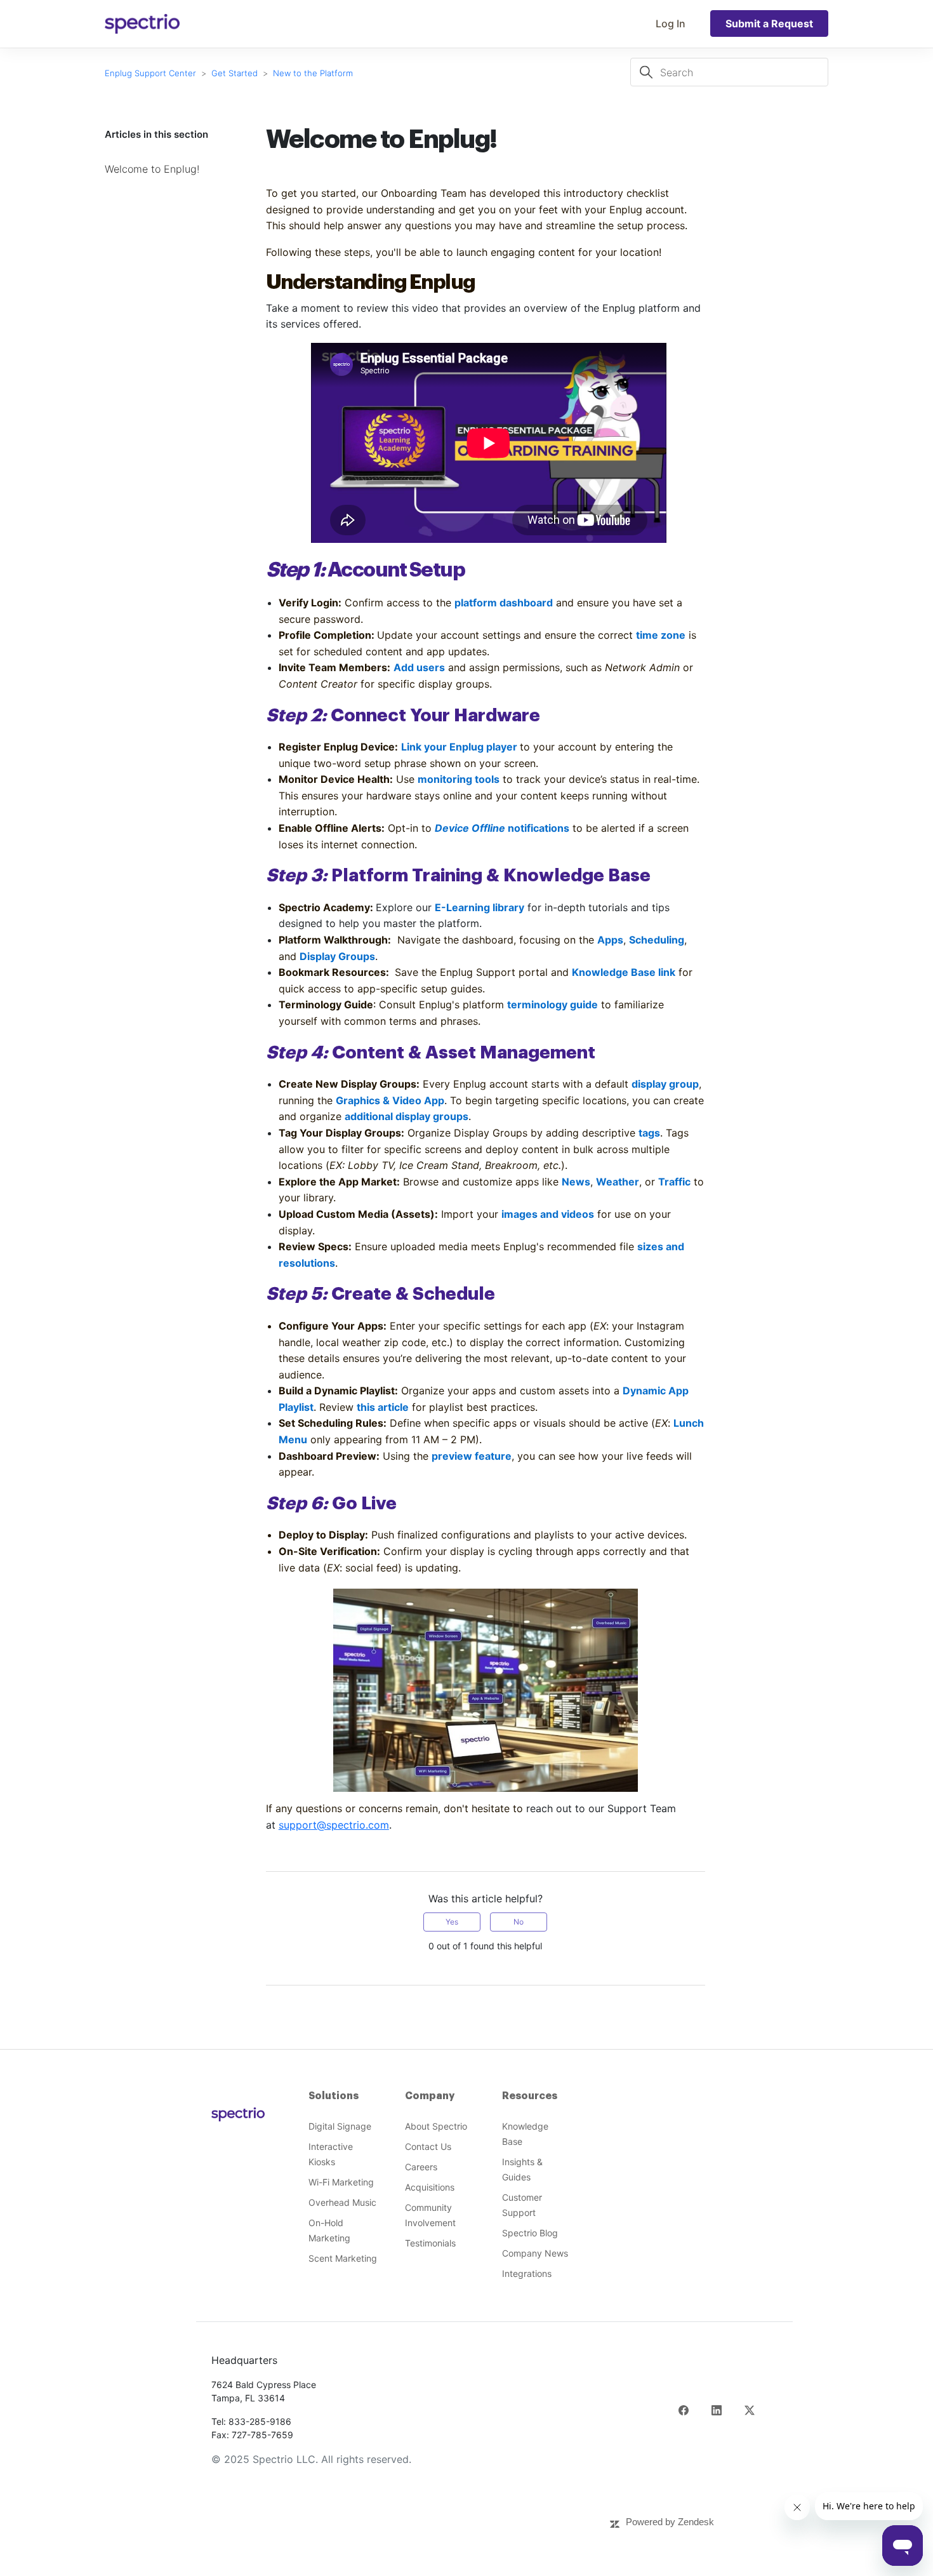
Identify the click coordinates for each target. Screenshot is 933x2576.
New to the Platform (313, 73)
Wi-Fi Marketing (341, 2182)
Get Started (235, 73)
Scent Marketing (343, 2258)
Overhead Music (342, 2202)
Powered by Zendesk (670, 2522)
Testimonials (430, 2243)
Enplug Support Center (150, 73)
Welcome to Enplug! (152, 169)
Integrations (527, 2273)
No (519, 1922)
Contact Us (428, 2146)
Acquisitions (430, 2187)
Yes (452, 1922)
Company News (535, 2253)
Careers (421, 2167)
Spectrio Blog (530, 2233)
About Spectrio (436, 2126)
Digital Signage (340, 2126)
